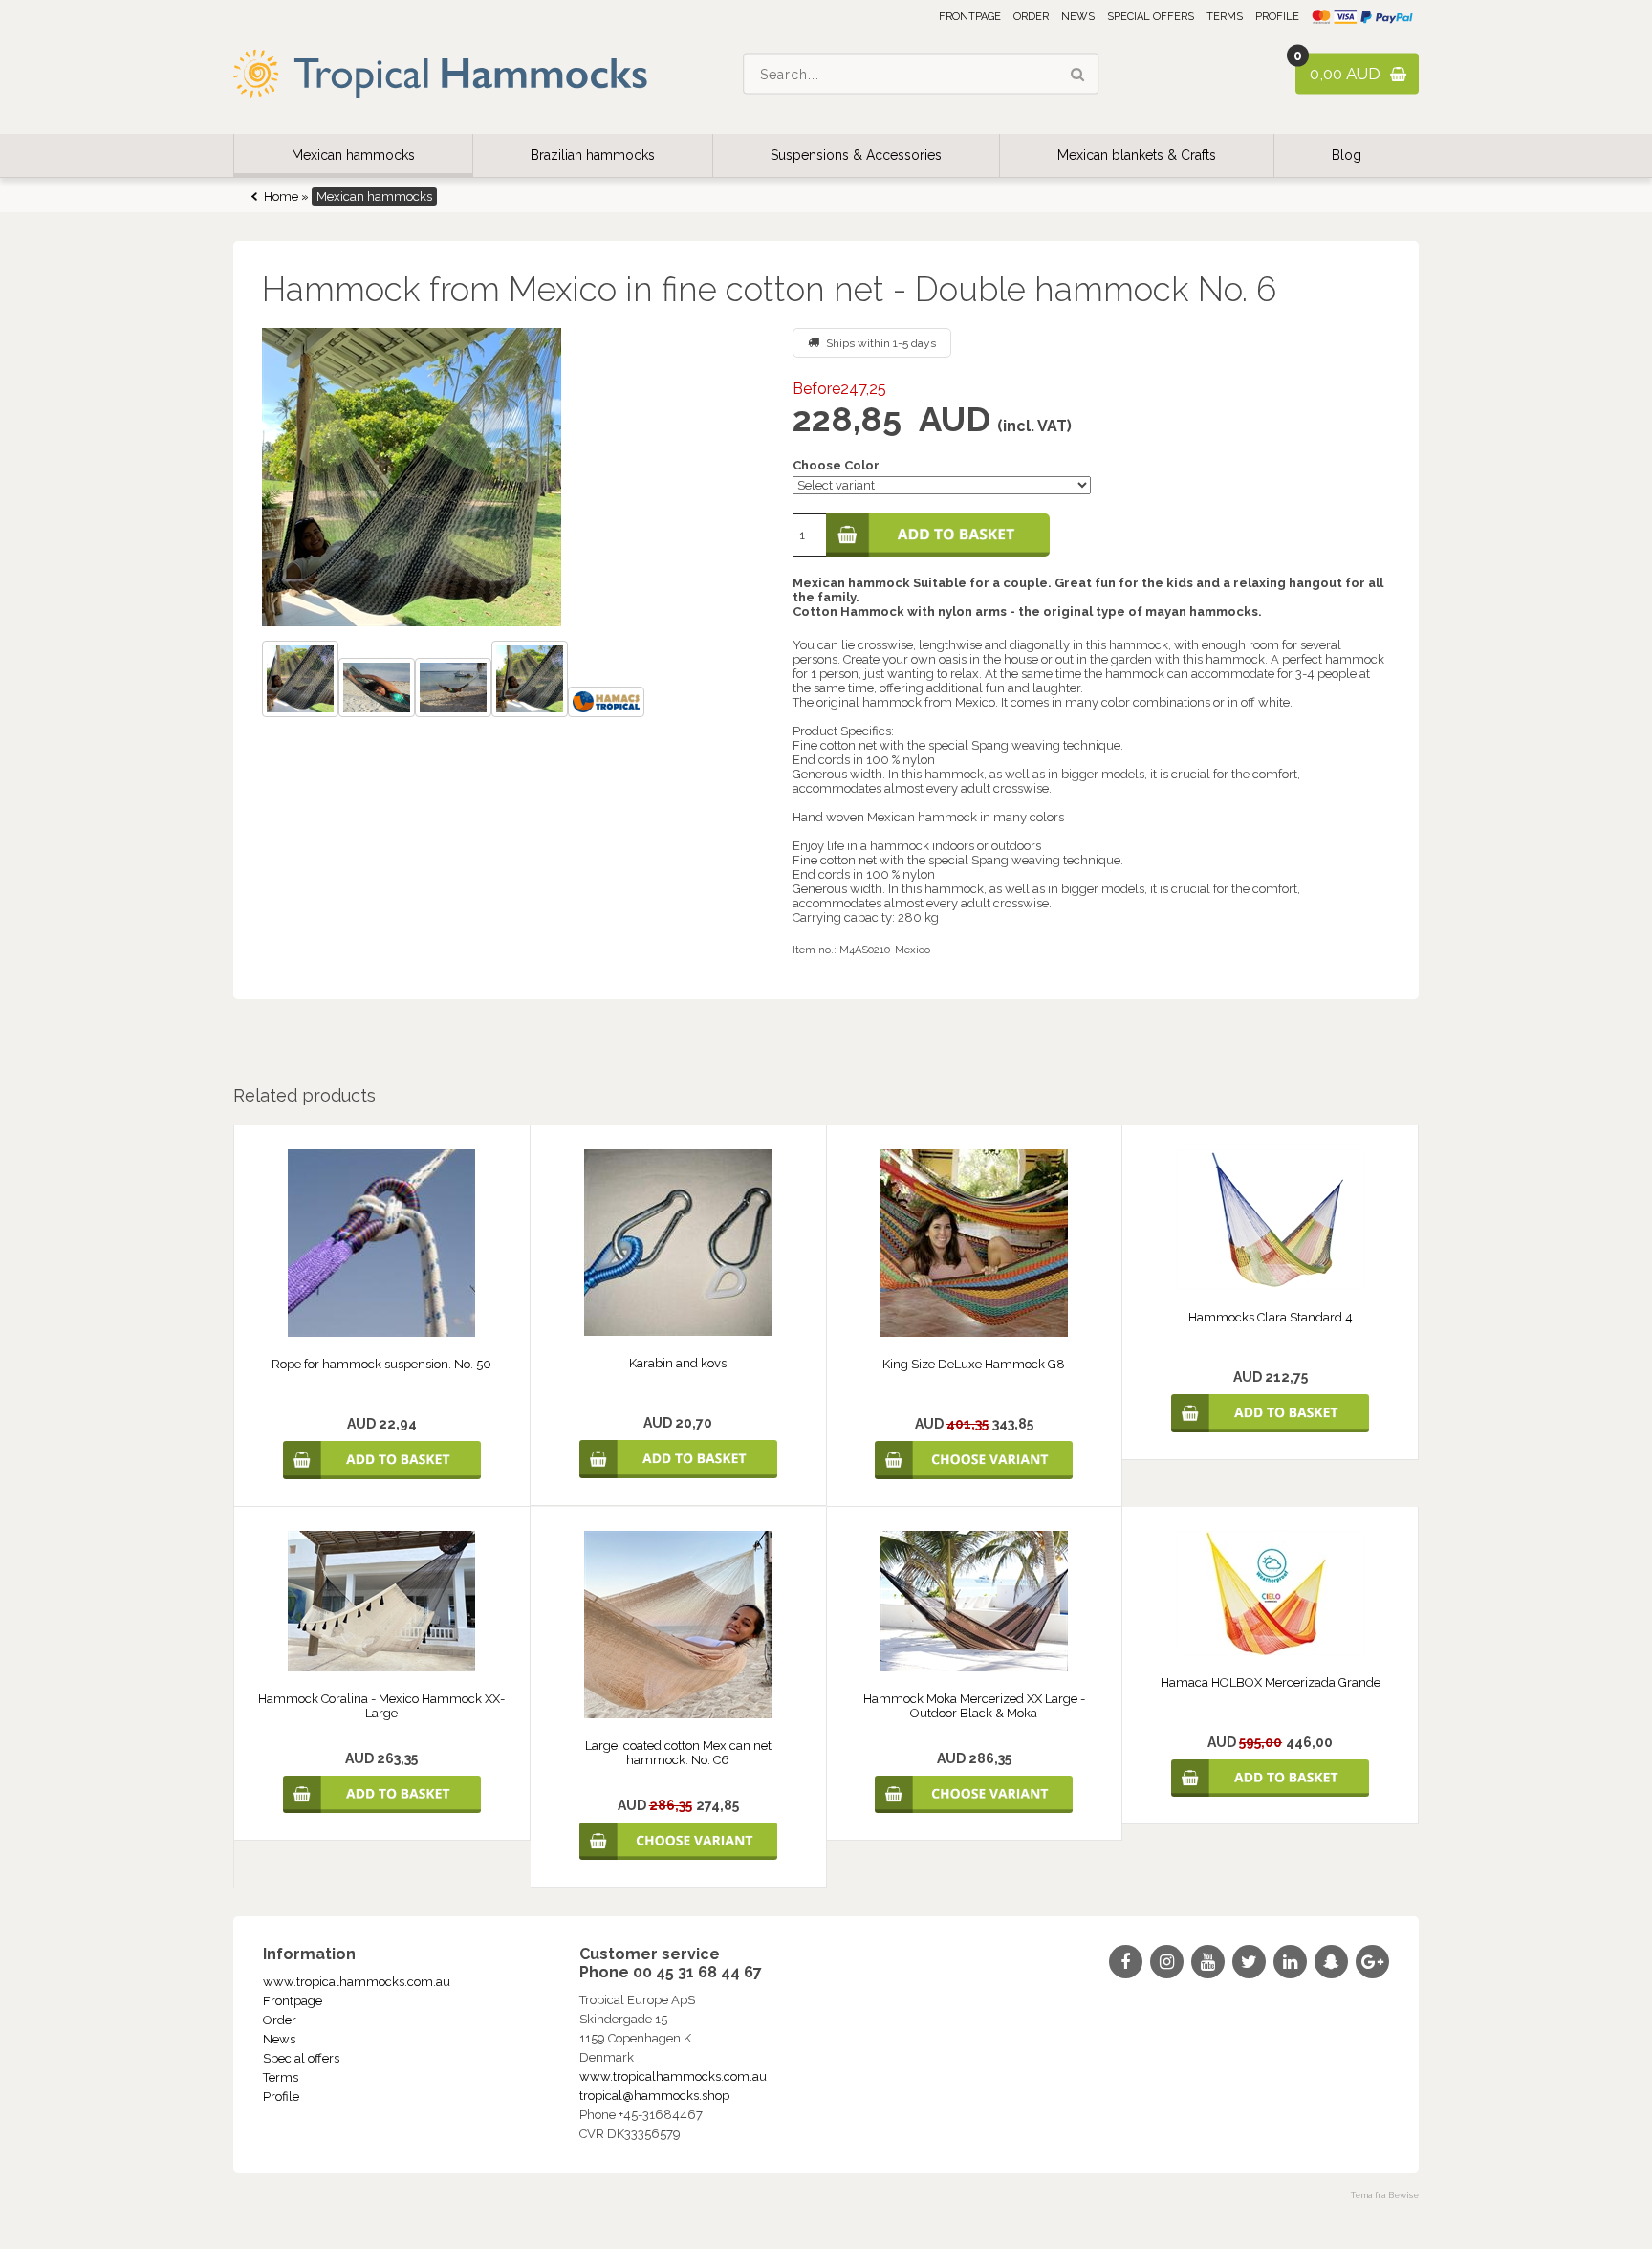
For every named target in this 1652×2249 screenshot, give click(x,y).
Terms (1225, 17)
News (1078, 17)
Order (1031, 17)
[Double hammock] (300, 681)
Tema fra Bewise (1385, 2195)
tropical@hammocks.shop (654, 2096)
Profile (1277, 17)
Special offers (1151, 17)
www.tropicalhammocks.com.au (357, 1982)
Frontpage (970, 17)
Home (281, 197)
